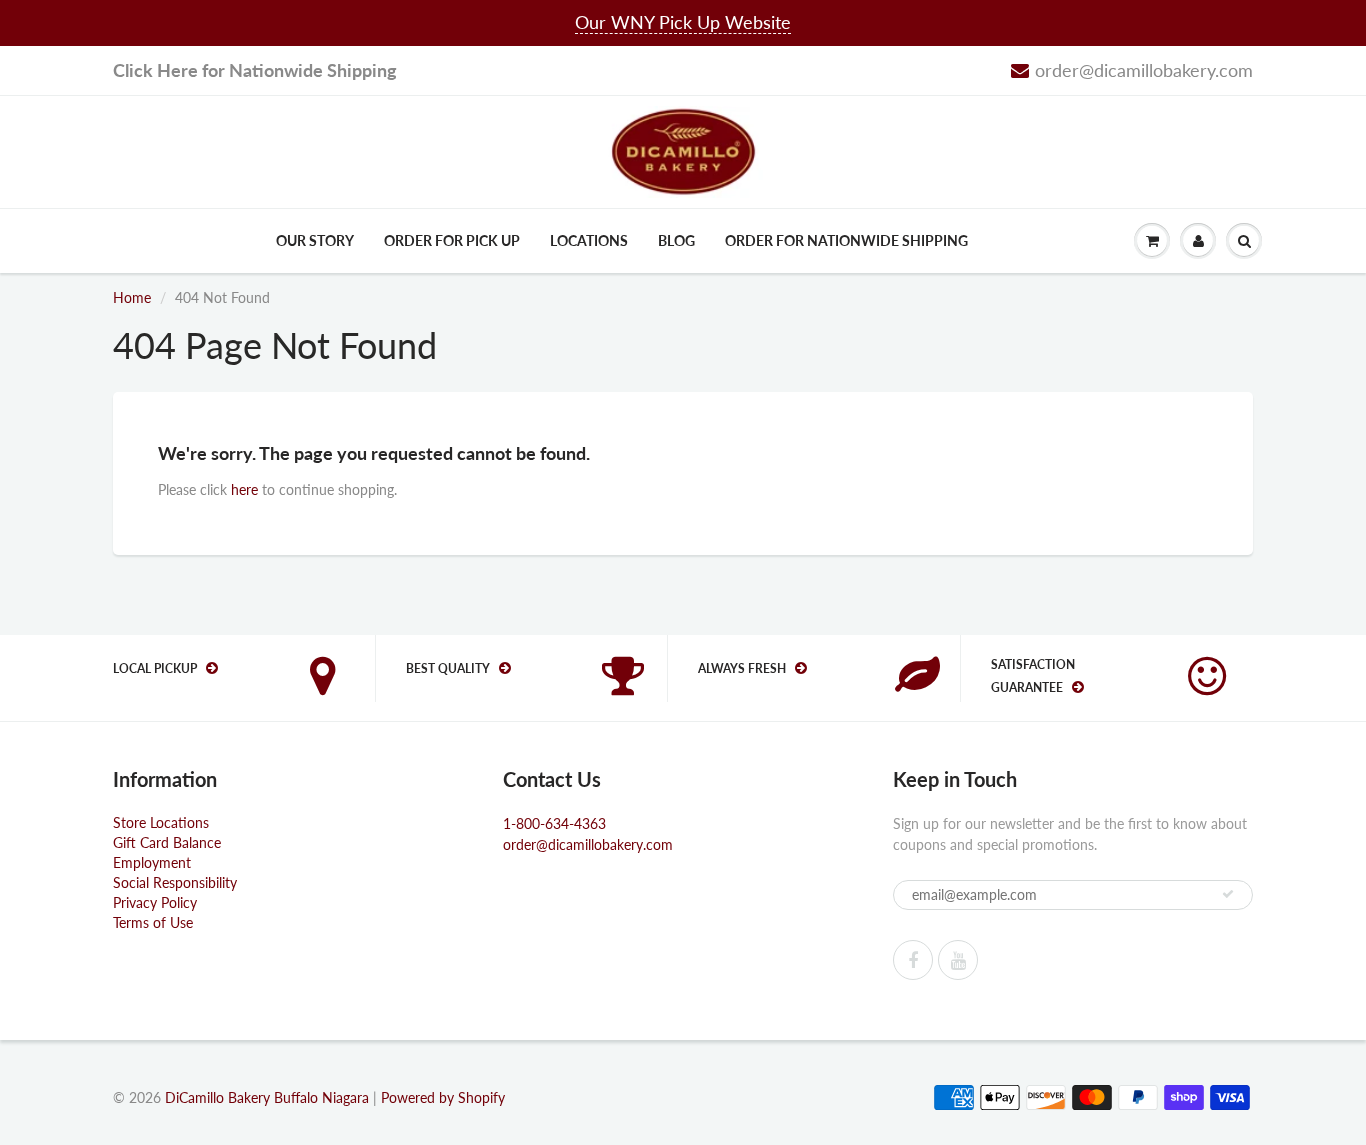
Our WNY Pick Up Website (683, 22)
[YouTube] (958, 960)
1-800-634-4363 (554, 823)
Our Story (315, 240)
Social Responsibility (175, 882)
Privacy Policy (155, 902)
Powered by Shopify (443, 1097)
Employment (152, 862)
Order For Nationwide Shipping (846, 240)
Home (132, 297)
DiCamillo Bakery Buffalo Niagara (267, 1097)
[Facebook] (913, 960)
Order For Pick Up (452, 240)
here (244, 489)
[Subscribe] (1228, 894)
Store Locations (161, 822)
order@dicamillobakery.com (1144, 70)
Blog (676, 240)
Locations (589, 240)
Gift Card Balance (167, 842)
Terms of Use (153, 922)
